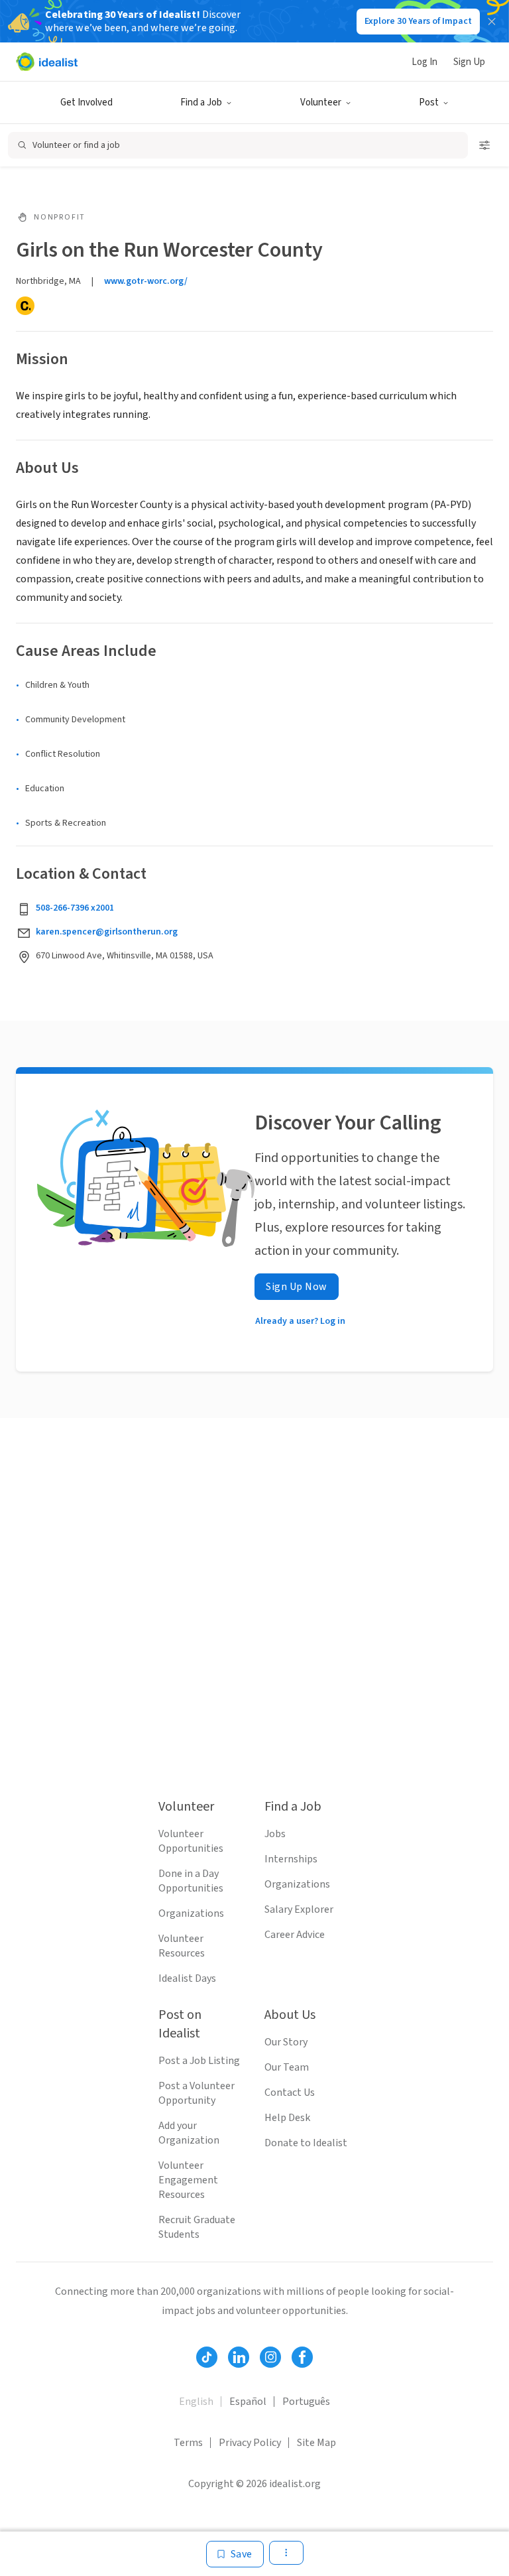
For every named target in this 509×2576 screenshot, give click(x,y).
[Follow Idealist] (207, 2357)
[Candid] (25, 306)
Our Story (286, 2042)
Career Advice (295, 1935)
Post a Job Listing (199, 2061)
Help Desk (287, 2118)
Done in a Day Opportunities (191, 1881)
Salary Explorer (299, 1909)
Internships (291, 1859)
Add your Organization (189, 2133)
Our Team (287, 2067)
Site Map (316, 2443)
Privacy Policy (250, 2443)
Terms (188, 2443)
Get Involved (86, 102)
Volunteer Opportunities (191, 1841)
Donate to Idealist (306, 2143)
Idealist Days (187, 1978)
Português (306, 2402)
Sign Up (469, 62)
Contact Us (290, 2093)
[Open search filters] (484, 145)
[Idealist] (47, 62)
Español (248, 2402)
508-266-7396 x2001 (75, 908)
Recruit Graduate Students (197, 2227)
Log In (424, 62)
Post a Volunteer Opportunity (197, 2093)
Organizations (191, 1913)
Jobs (275, 1834)
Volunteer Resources (182, 1946)
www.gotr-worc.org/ (146, 281)
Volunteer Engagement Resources (188, 2180)
